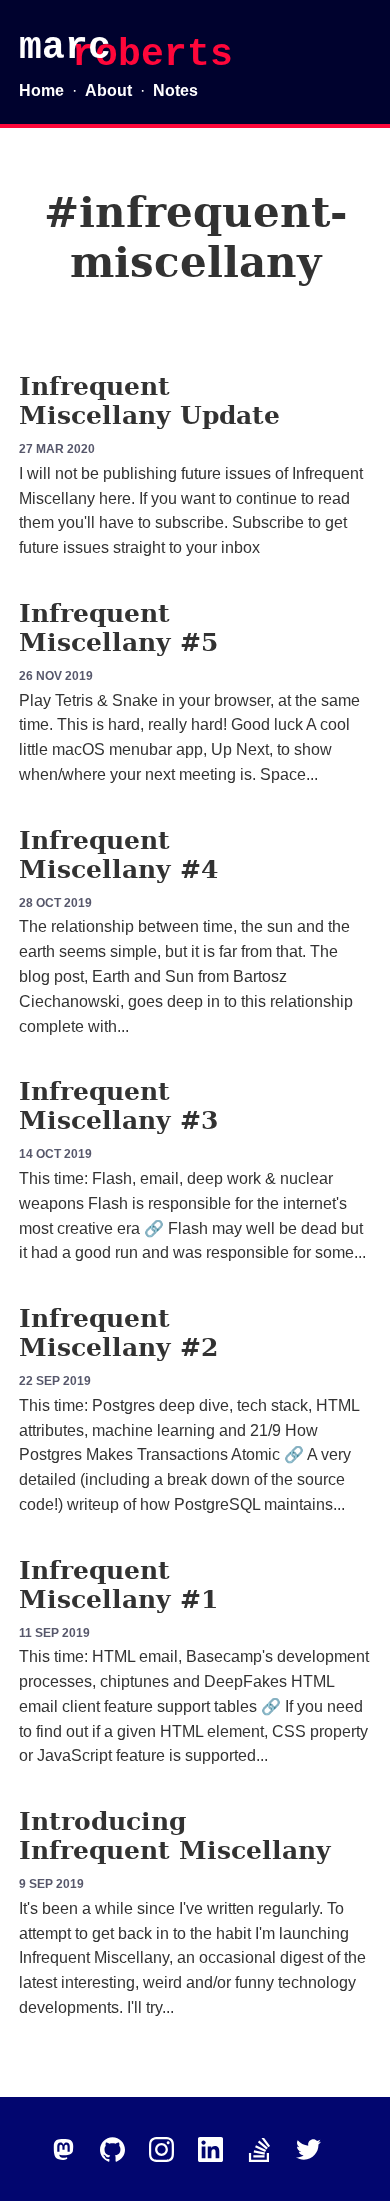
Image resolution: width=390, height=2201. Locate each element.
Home (41, 90)
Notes (175, 90)
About (108, 90)
